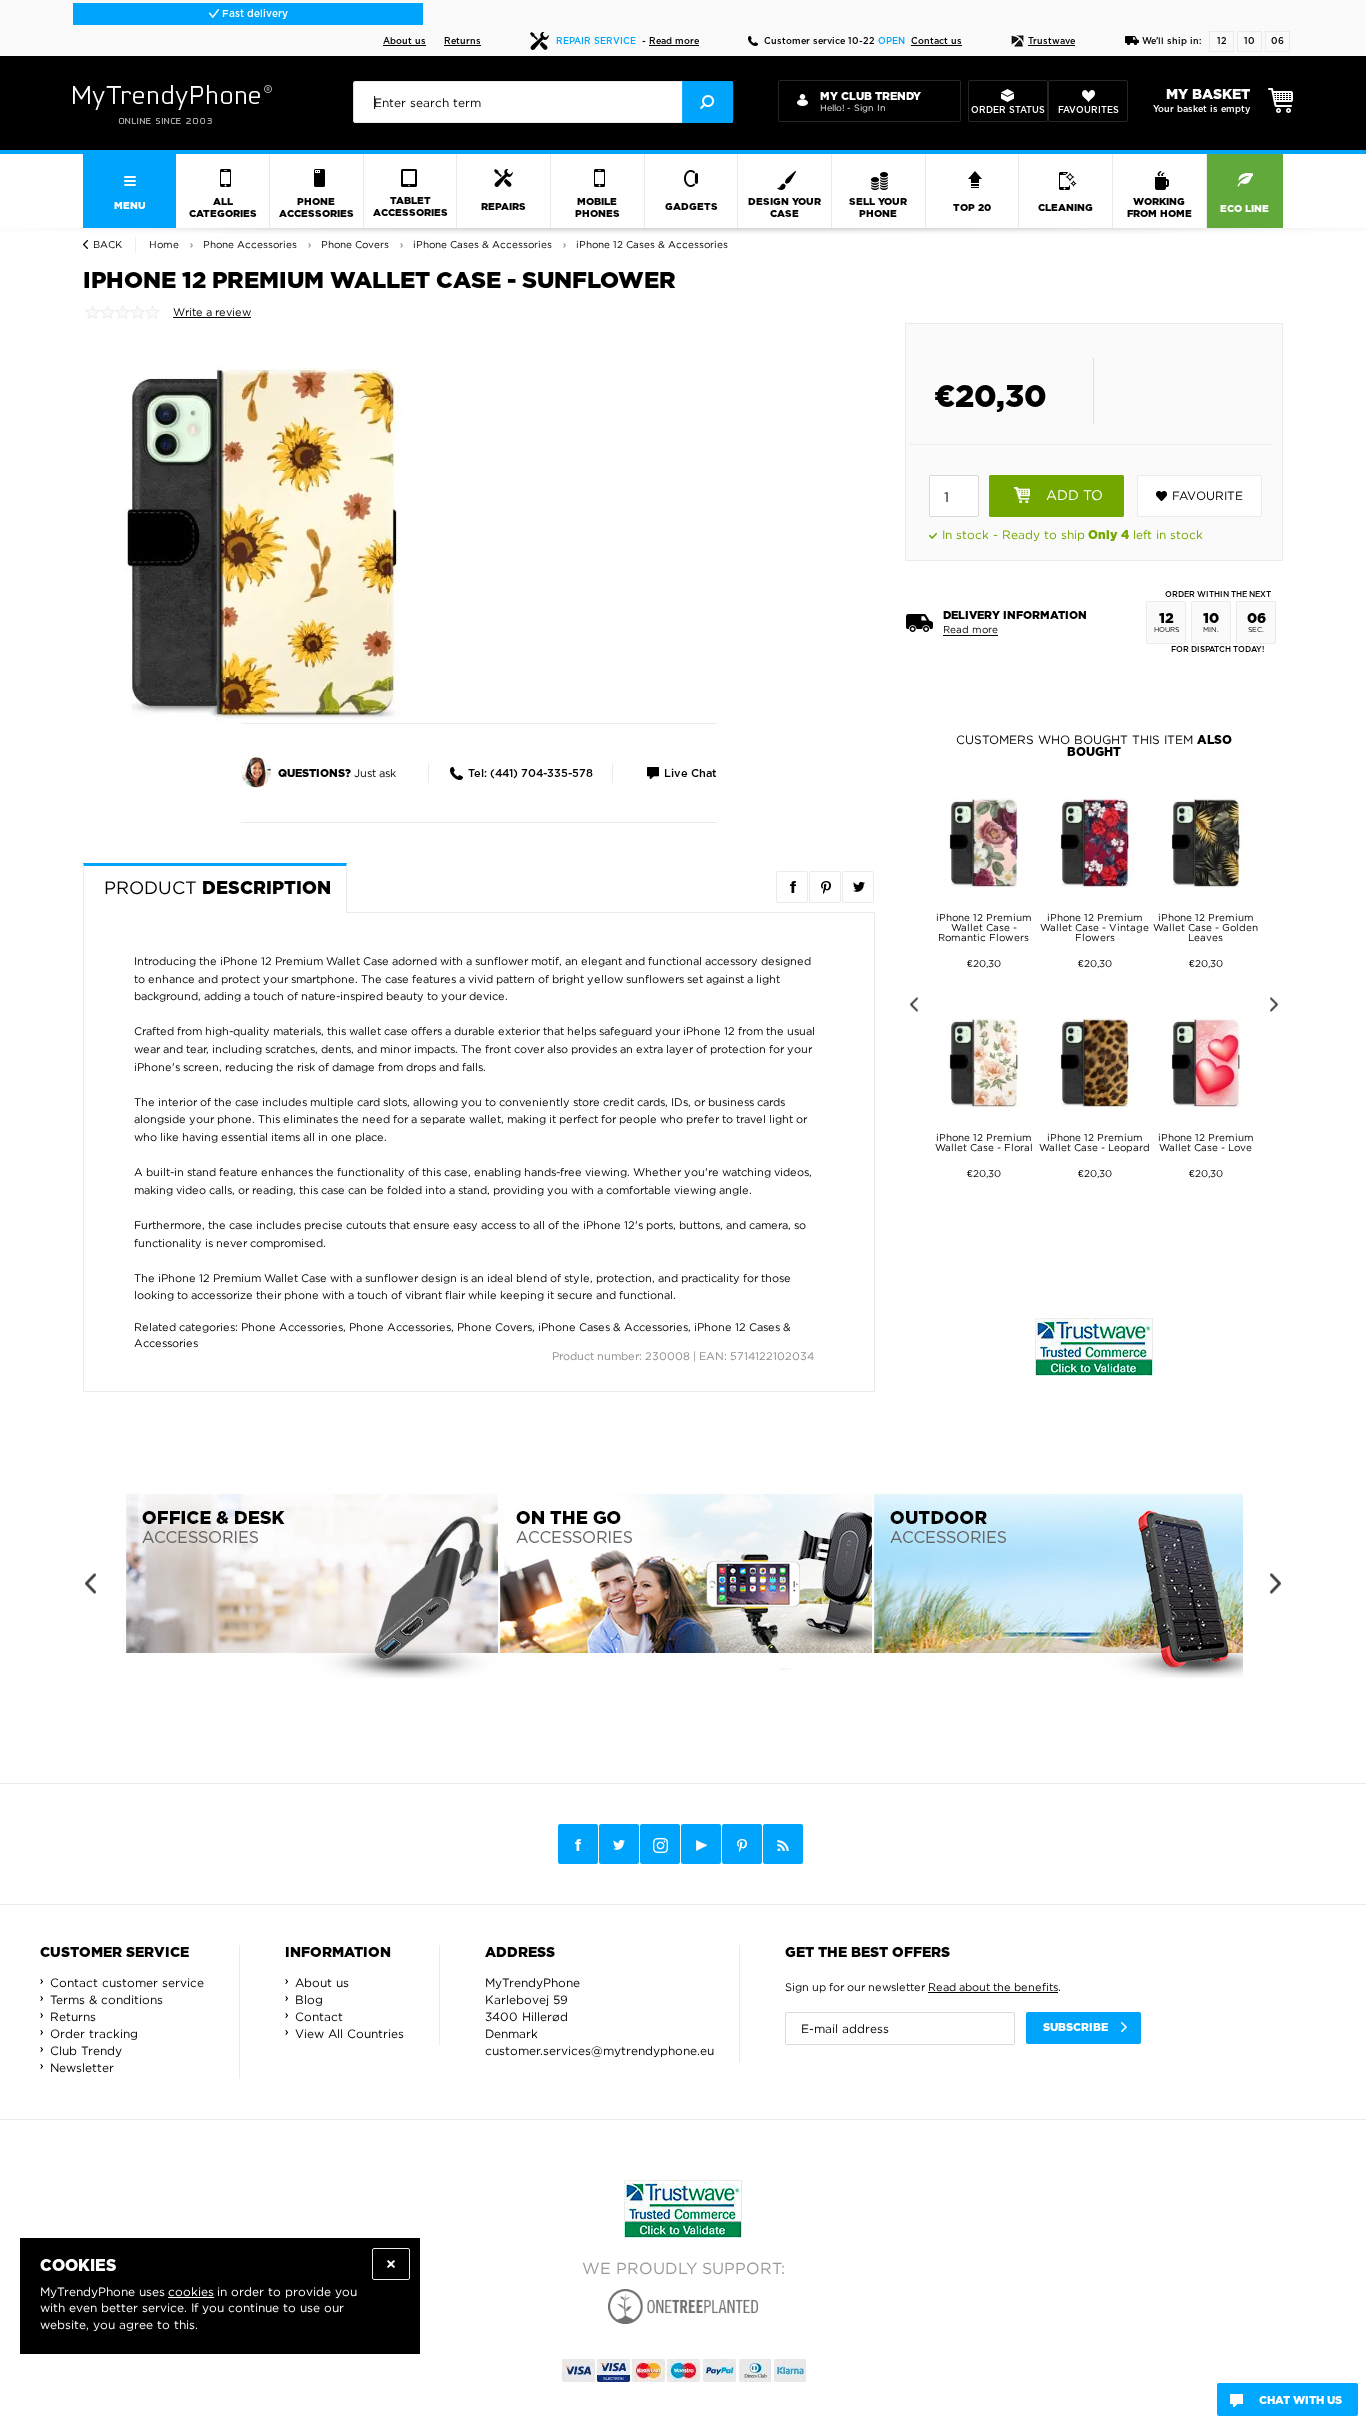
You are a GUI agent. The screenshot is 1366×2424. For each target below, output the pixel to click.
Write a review (212, 312)
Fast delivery (253, 14)
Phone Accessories (292, 1327)
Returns (462, 41)
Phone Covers (494, 1327)
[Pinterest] (742, 1844)
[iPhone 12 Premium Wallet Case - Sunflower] (263, 542)
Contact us (936, 41)
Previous (910, 1007)
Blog (309, 1999)
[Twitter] (619, 1844)
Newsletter (82, 2067)
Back (107, 244)
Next (1277, 1007)
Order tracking (94, 2033)
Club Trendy (86, 2050)
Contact (319, 2016)
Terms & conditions (106, 1999)
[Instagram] (660, 1845)
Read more (674, 41)
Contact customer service (127, 1982)
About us (404, 41)
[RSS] (783, 1844)
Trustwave (1051, 41)
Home (164, 244)
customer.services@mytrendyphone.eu (599, 2050)
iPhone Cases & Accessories (613, 1327)
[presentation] (543, 102)
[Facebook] (578, 1844)
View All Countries (349, 2033)
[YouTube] (701, 1844)
